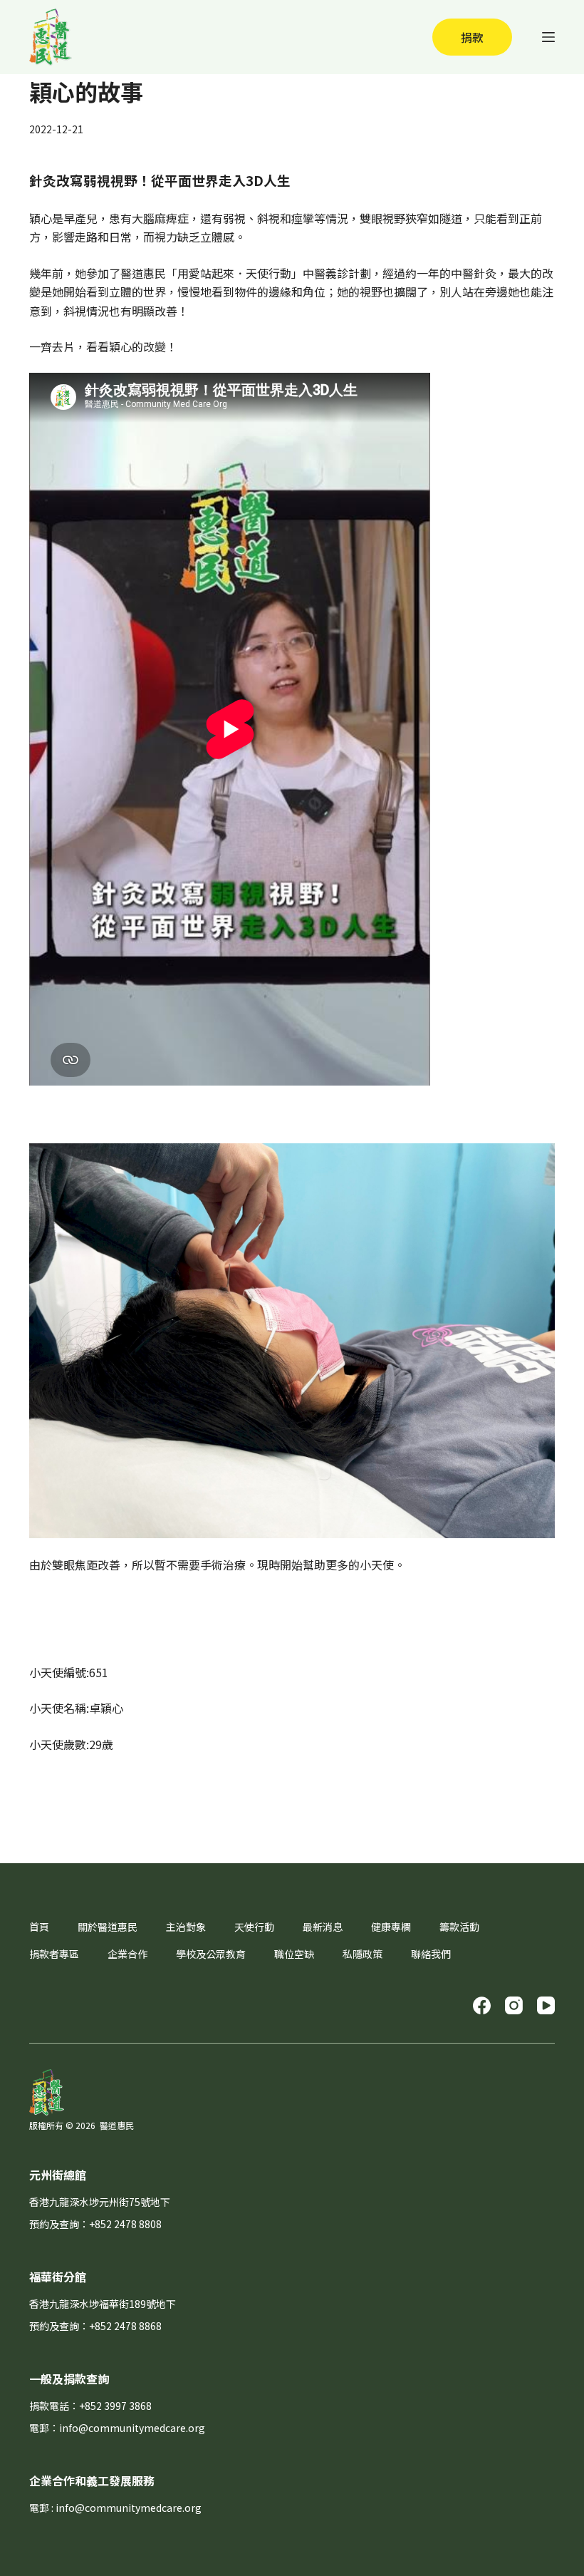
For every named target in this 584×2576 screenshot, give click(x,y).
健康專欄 (391, 1927)
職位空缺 (294, 1954)
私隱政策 (363, 1954)
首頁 (39, 1927)
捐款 (472, 37)
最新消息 (323, 1927)
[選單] (548, 37)
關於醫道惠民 (108, 1927)
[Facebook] (482, 2005)
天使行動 (254, 1927)
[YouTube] (546, 2005)
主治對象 (186, 1927)
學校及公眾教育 (211, 1954)
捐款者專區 (54, 1954)
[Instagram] (514, 2005)
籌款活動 (459, 1927)
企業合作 (127, 1954)
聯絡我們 (431, 1954)
